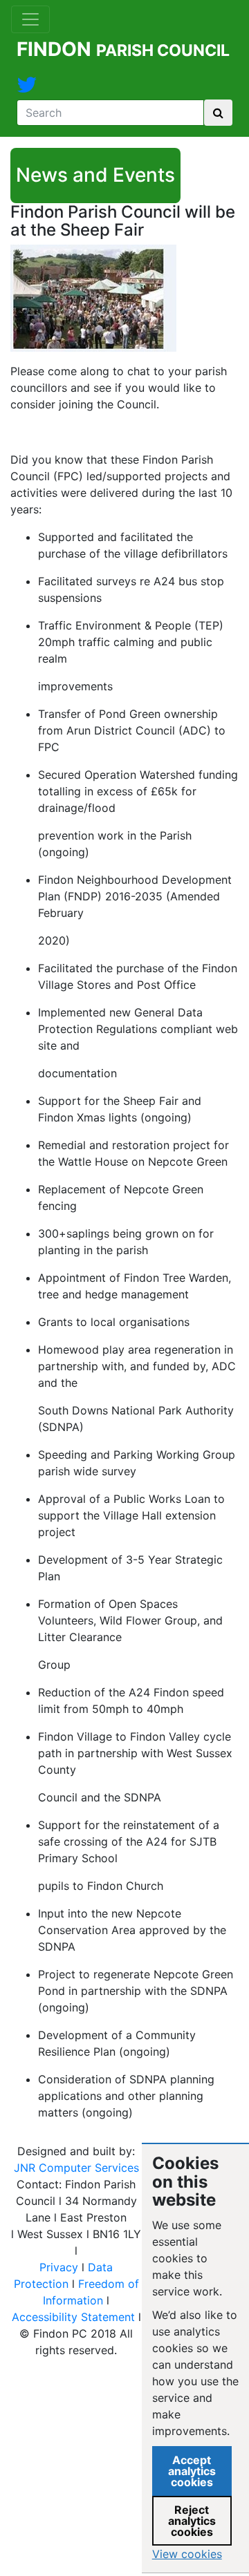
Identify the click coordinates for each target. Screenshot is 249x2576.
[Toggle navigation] (30, 19)
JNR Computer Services (76, 2168)
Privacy (59, 2267)
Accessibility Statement (73, 2317)
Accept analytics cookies (192, 2471)
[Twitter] (27, 88)
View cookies (187, 2554)
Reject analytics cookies (192, 2521)
